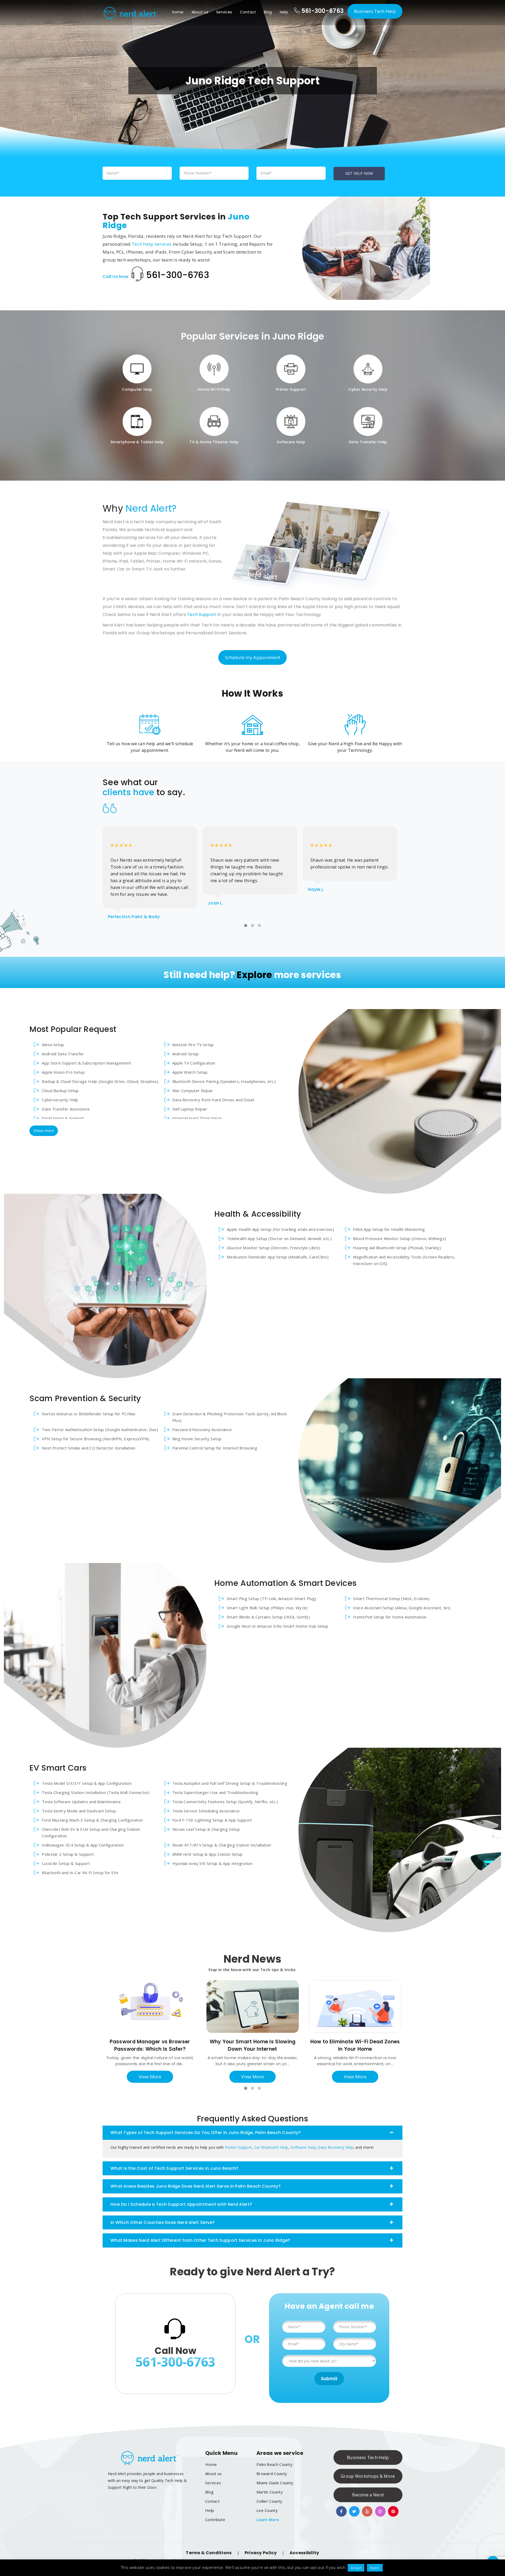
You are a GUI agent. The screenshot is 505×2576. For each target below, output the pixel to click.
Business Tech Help (375, 11)
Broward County (272, 2474)
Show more (44, 1131)
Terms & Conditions (209, 2553)
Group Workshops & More (368, 2476)
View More (150, 2077)
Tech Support (202, 615)
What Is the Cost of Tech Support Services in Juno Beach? (175, 2168)
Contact (248, 12)
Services (224, 12)
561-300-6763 (322, 11)
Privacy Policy (261, 2553)
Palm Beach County (274, 2464)
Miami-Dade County (275, 2483)
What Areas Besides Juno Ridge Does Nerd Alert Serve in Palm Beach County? (196, 2186)
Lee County (267, 2510)
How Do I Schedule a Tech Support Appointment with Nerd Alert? (181, 2204)
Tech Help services (152, 244)
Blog (268, 12)
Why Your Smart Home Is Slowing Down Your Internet (253, 2045)
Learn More (268, 2520)
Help (284, 12)
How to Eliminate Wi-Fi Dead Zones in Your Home (355, 2045)
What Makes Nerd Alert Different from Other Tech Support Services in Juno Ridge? (200, 2240)
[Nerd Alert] (131, 13)
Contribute (215, 2520)
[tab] (252, 2133)
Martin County (270, 2492)
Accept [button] (356, 2568)
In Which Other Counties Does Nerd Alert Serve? (163, 2222)
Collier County (269, 2501)
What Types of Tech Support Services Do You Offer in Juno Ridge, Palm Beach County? (206, 2133)
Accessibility (304, 2553)
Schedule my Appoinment (253, 657)
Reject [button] (375, 2568)
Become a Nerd (368, 2495)
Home (178, 12)
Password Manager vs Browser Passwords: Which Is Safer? (150, 2045)
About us (200, 12)
